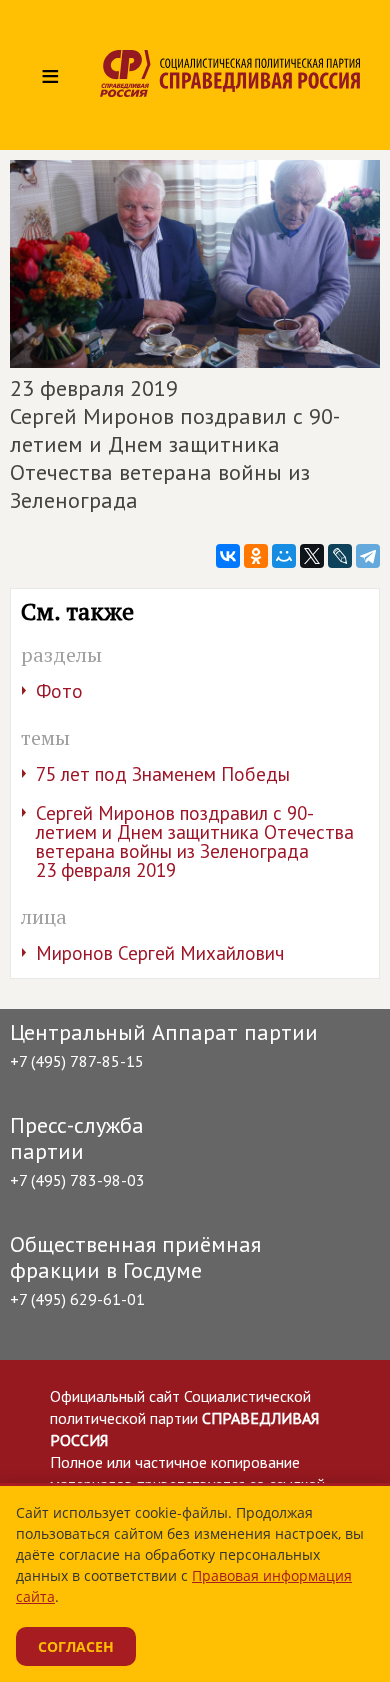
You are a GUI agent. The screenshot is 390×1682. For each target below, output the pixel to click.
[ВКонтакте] (228, 556)
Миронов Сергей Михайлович (160, 953)
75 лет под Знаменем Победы (163, 774)
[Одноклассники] (256, 556)
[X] (312, 556)
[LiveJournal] (340, 556)
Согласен (76, 1646)
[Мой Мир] (284, 556)
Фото (59, 691)
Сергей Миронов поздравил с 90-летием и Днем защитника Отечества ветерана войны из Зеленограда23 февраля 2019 (195, 841)
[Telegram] (368, 556)
